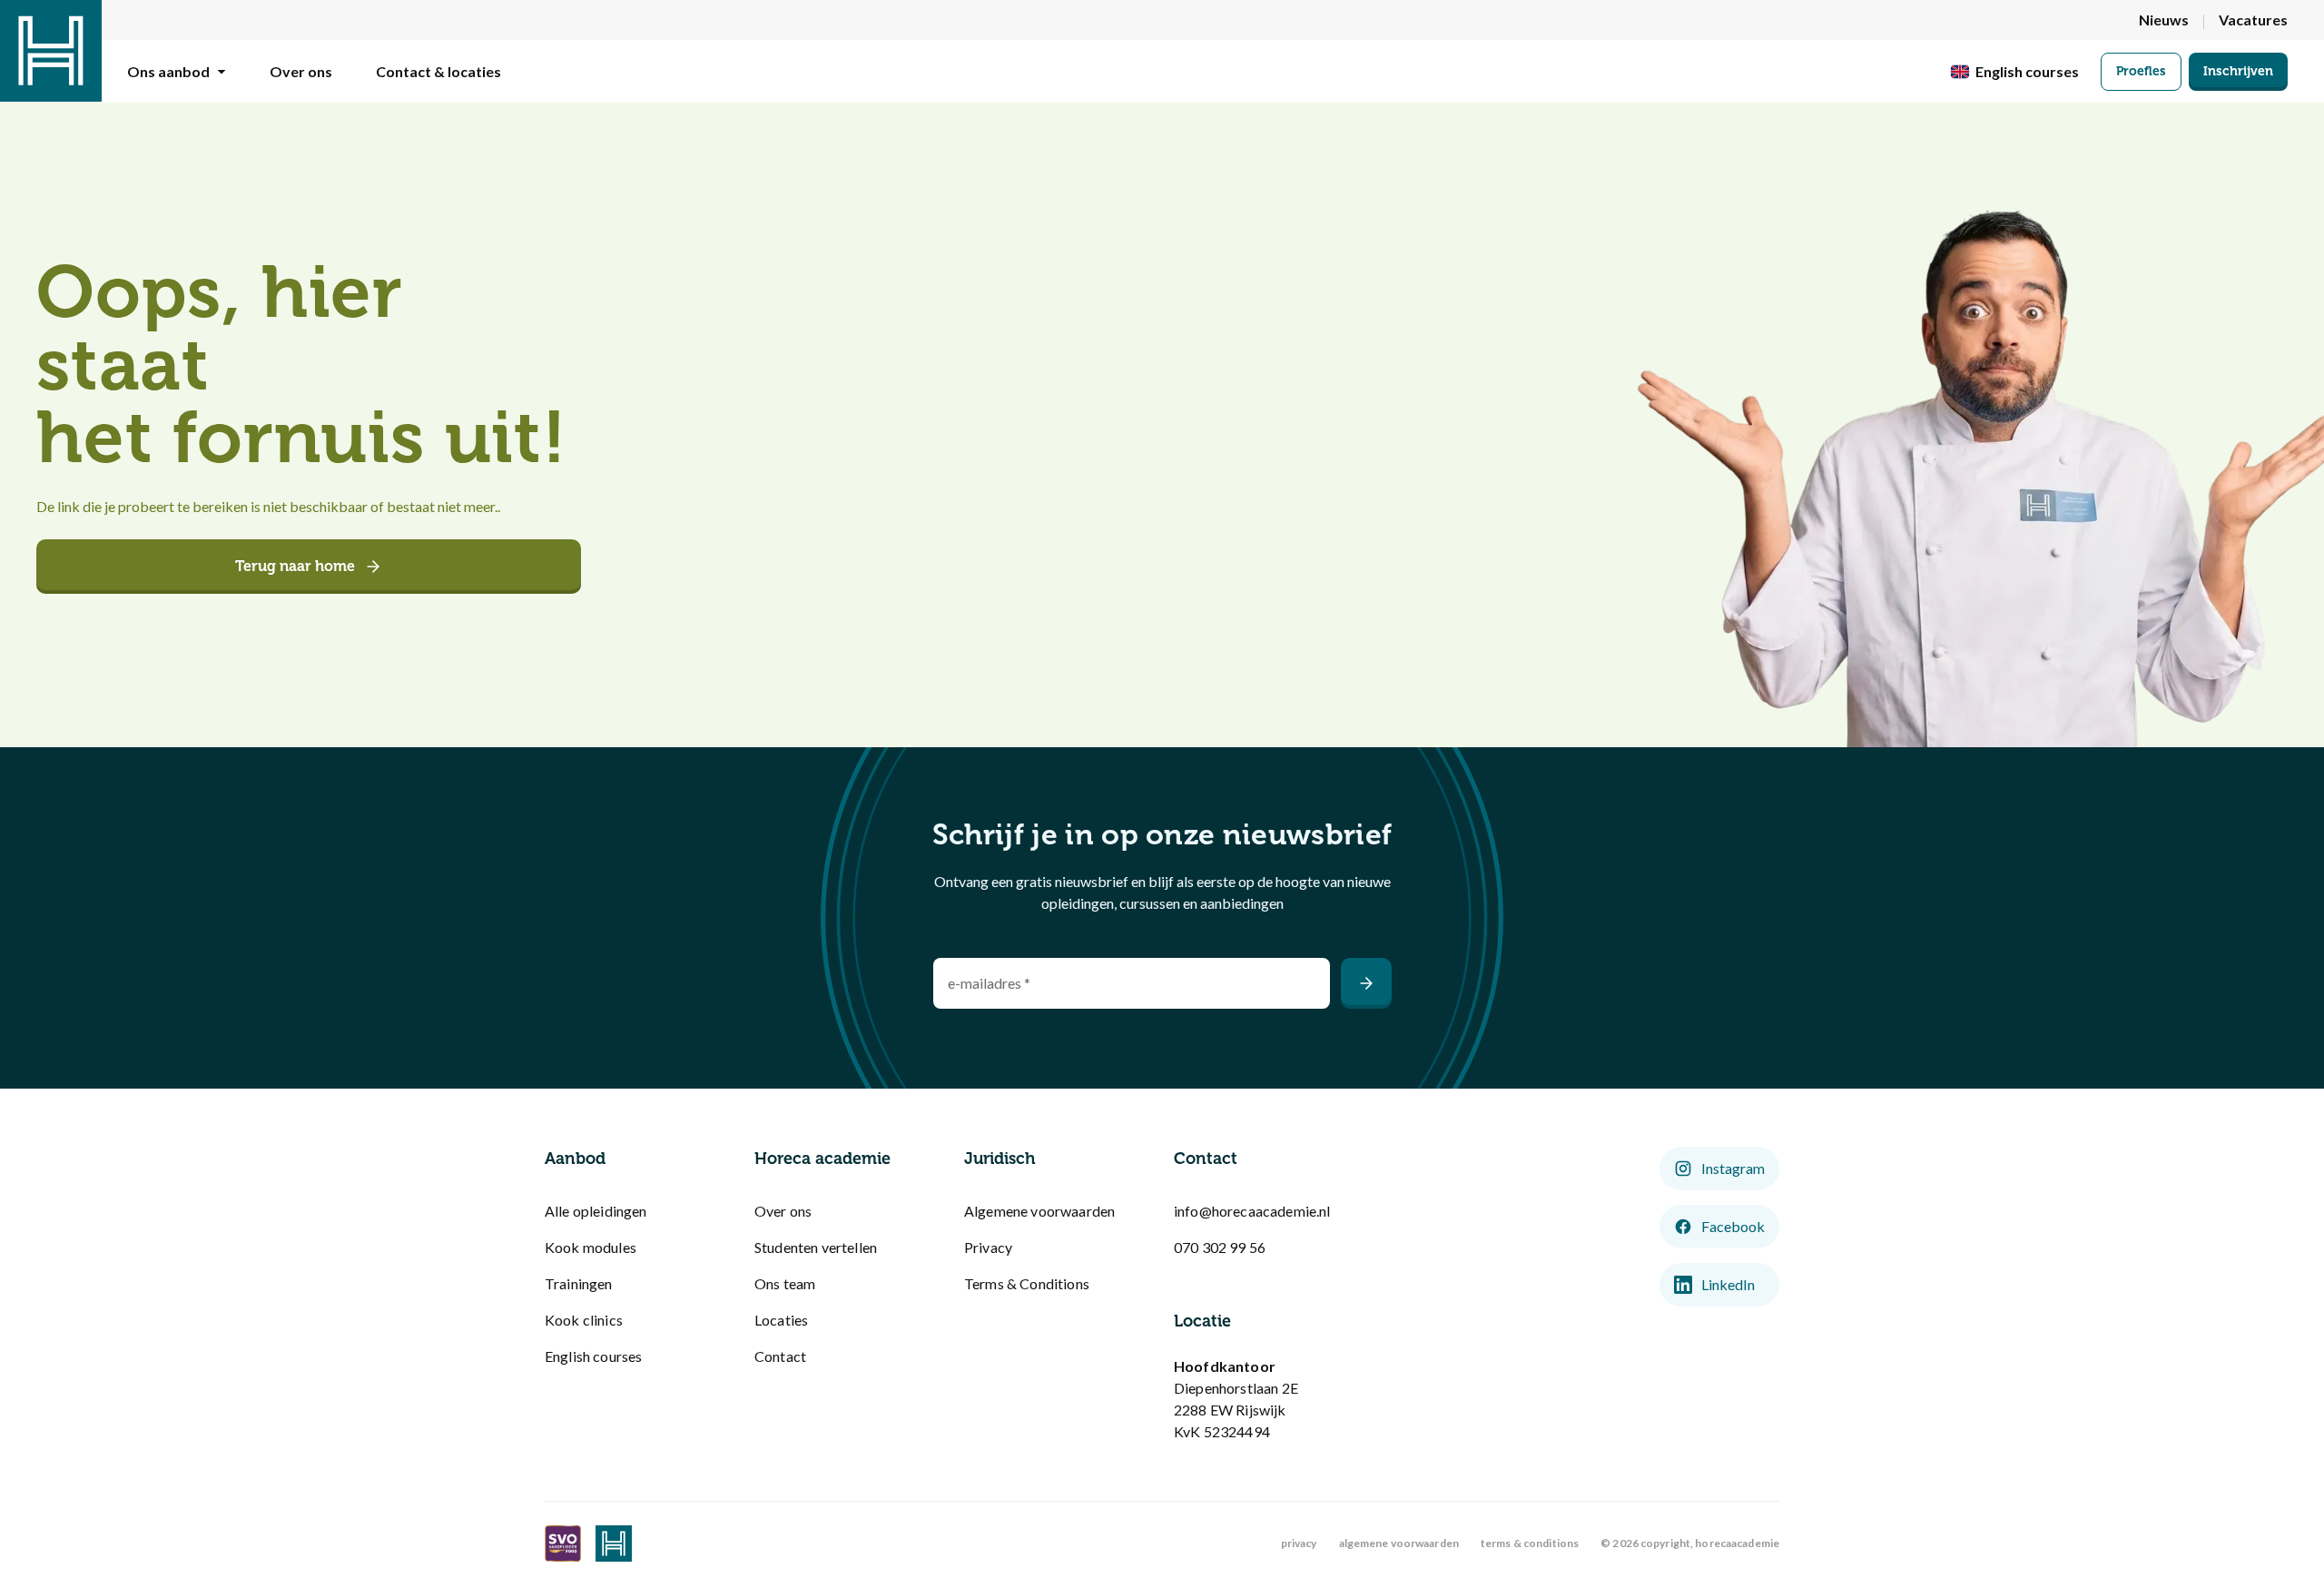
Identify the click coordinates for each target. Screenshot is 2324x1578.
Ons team (785, 1283)
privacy (1299, 1543)
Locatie (1202, 1321)
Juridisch (1000, 1159)
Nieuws (2164, 20)
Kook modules (591, 1247)
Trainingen (579, 1283)
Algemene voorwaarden (1039, 1211)
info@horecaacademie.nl (1252, 1211)
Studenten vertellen (816, 1247)
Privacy (988, 1247)
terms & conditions (1530, 1543)
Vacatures (2253, 20)
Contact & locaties (438, 71)
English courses (593, 1356)
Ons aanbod (168, 71)
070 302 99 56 (1220, 1247)
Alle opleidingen (596, 1211)
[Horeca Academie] (51, 51)
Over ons (301, 71)
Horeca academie (822, 1159)
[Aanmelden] (1366, 983)
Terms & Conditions (1027, 1283)
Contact (780, 1356)
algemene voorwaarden (1399, 1543)
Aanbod (575, 1159)
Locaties (781, 1320)
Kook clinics (584, 1320)
